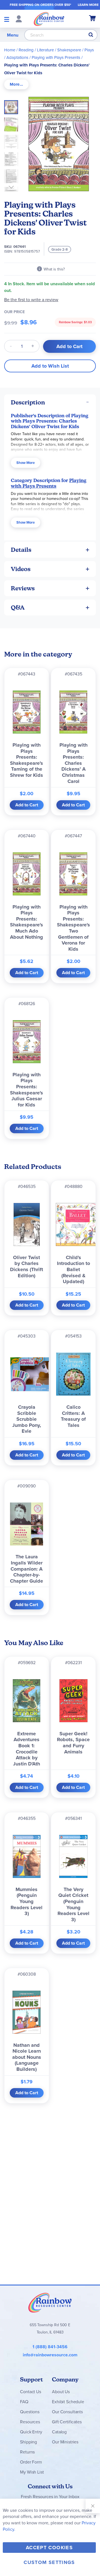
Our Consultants (67, 2412)
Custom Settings (49, 2562)
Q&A (18, 608)
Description (28, 402)
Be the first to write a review (31, 300)
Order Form (31, 2462)
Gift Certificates (67, 2422)
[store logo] (49, 19)
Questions (30, 2412)
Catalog (59, 2432)
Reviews (23, 588)
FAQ (24, 2402)
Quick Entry (31, 2432)
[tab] (16, 84)
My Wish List (32, 2472)
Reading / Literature (36, 50)
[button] (13, 123)
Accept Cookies (49, 2548)
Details (21, 550)
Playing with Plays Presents (56, 57)
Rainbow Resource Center (50, 2302)
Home (10, 50)
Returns (27, 2452)
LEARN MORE (88, 5)
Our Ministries (65, 2442)
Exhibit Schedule (68, 2402)
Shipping (28, 2442)
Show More (26, 463)
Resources (30, 2422)
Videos (21, 569)
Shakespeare (69, 50)
